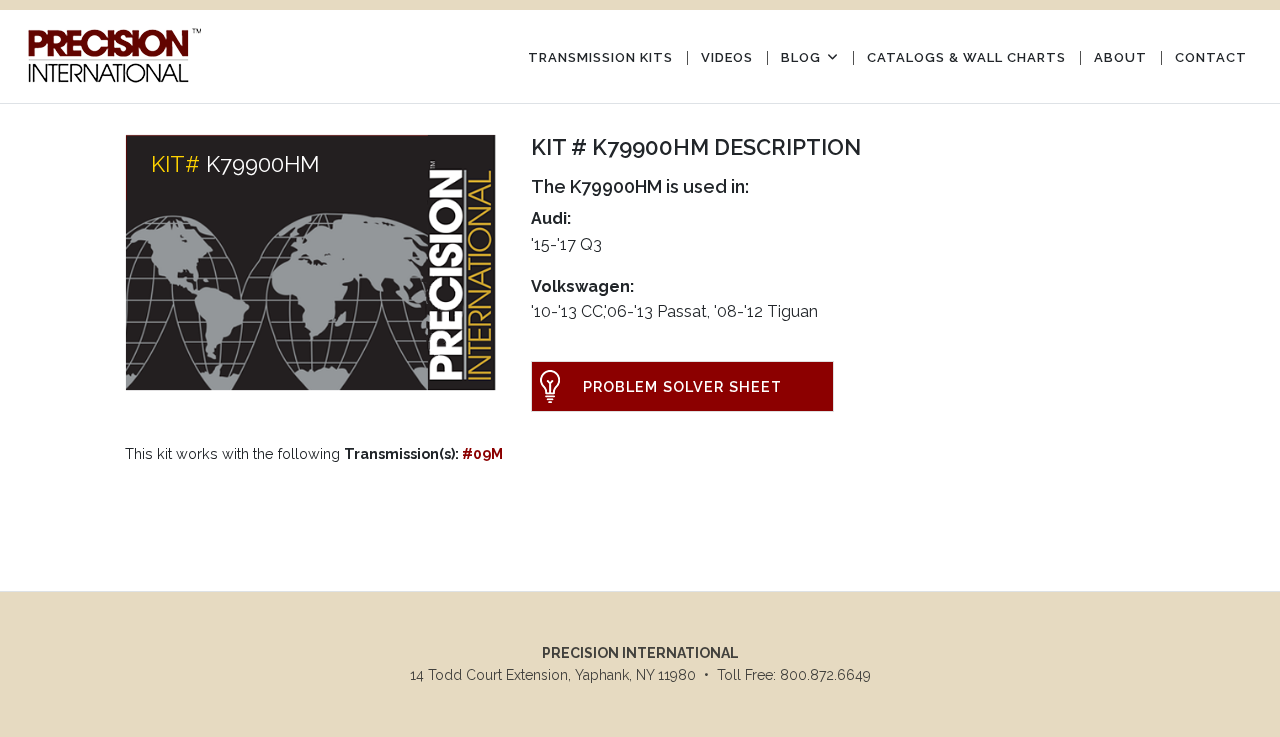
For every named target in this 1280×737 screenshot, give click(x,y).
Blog (801, 57)
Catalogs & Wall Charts (966, 57)
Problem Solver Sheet (682, 386)
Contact (1211, 57)
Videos (727, 57)
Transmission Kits (600, 57)
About (1120, 57)
